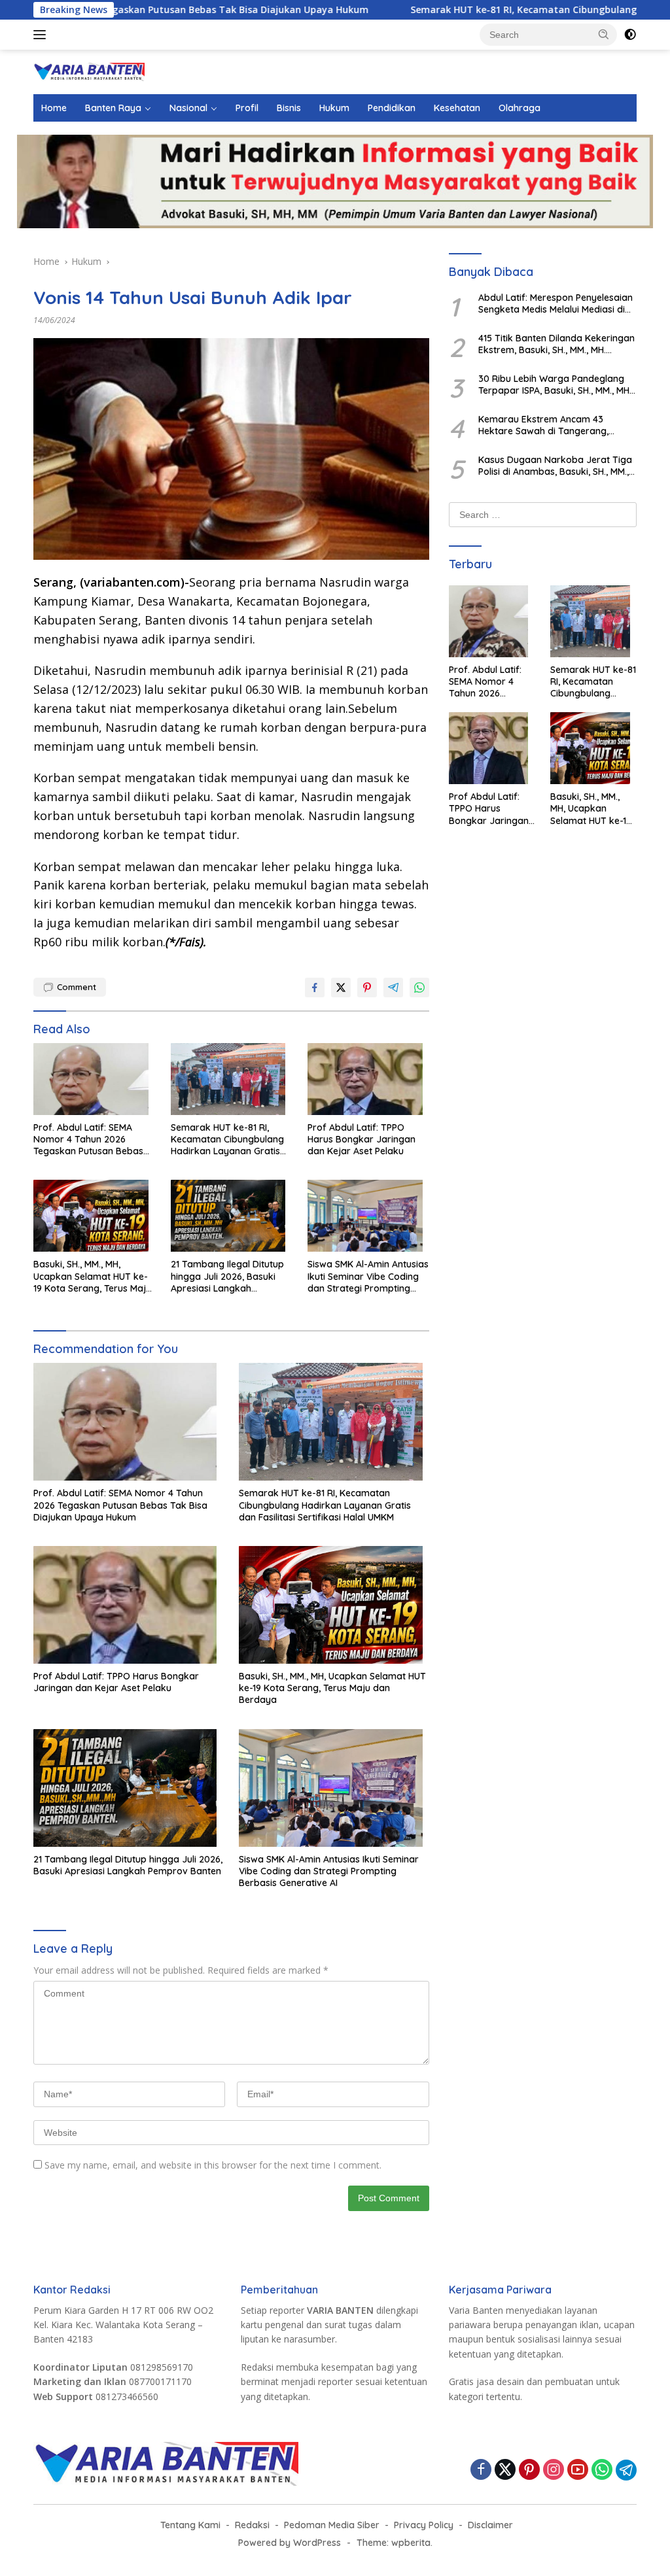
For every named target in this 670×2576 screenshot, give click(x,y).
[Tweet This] (341, 987)
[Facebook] (481, 2470)
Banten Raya (113, 108)
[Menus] (42, 35)
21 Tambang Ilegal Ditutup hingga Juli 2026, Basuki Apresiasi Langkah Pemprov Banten (227, 1276)
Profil (247, 108)
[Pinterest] (529, 2470)
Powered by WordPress (290, 2543)
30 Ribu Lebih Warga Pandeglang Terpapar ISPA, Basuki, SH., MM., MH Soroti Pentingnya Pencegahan (554, 385)
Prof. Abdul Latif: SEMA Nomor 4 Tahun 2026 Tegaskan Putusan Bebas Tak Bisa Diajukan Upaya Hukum (88, 1140)
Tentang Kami (190, 2525)
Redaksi (252, 2525)
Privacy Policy (424, 2525)
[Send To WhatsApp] (419, 987)
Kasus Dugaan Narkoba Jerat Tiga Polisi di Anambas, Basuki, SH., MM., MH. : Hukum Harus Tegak (555, 466)
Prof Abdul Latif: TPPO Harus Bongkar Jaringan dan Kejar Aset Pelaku (361, 1139)
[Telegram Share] (393, 987)
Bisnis (289, 108)
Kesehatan (457, 108)
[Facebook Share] (315, 987)
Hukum (334, 108)
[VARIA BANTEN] (89, 71)
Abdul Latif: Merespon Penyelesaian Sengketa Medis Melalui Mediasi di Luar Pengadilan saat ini (555, 303)
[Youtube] (578, 2470)
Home (54, 108)
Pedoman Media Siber (332, 2525)
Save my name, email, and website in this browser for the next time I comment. (213, 2165)
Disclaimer (490, 2525)
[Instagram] (554, 2470)
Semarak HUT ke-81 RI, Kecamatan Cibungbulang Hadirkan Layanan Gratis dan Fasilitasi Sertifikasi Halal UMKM (227, 1140)
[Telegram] (626, 2470)
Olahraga (520, 108)
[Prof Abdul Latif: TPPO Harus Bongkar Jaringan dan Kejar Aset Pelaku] (368, 1082)
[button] (604, 34)
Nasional (188, 108)
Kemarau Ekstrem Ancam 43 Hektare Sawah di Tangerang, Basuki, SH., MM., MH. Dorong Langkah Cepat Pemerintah (543, 425)
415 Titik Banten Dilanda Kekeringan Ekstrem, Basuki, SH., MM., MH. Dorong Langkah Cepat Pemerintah (556, 344)
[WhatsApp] (602, 2470)
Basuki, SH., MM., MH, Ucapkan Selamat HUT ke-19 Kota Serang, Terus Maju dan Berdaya (92, 1276)
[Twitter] (505, 2470)
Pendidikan (392, 108)
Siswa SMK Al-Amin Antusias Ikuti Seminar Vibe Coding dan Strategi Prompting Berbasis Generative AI (368, 1276)
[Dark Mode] (630, 35)
